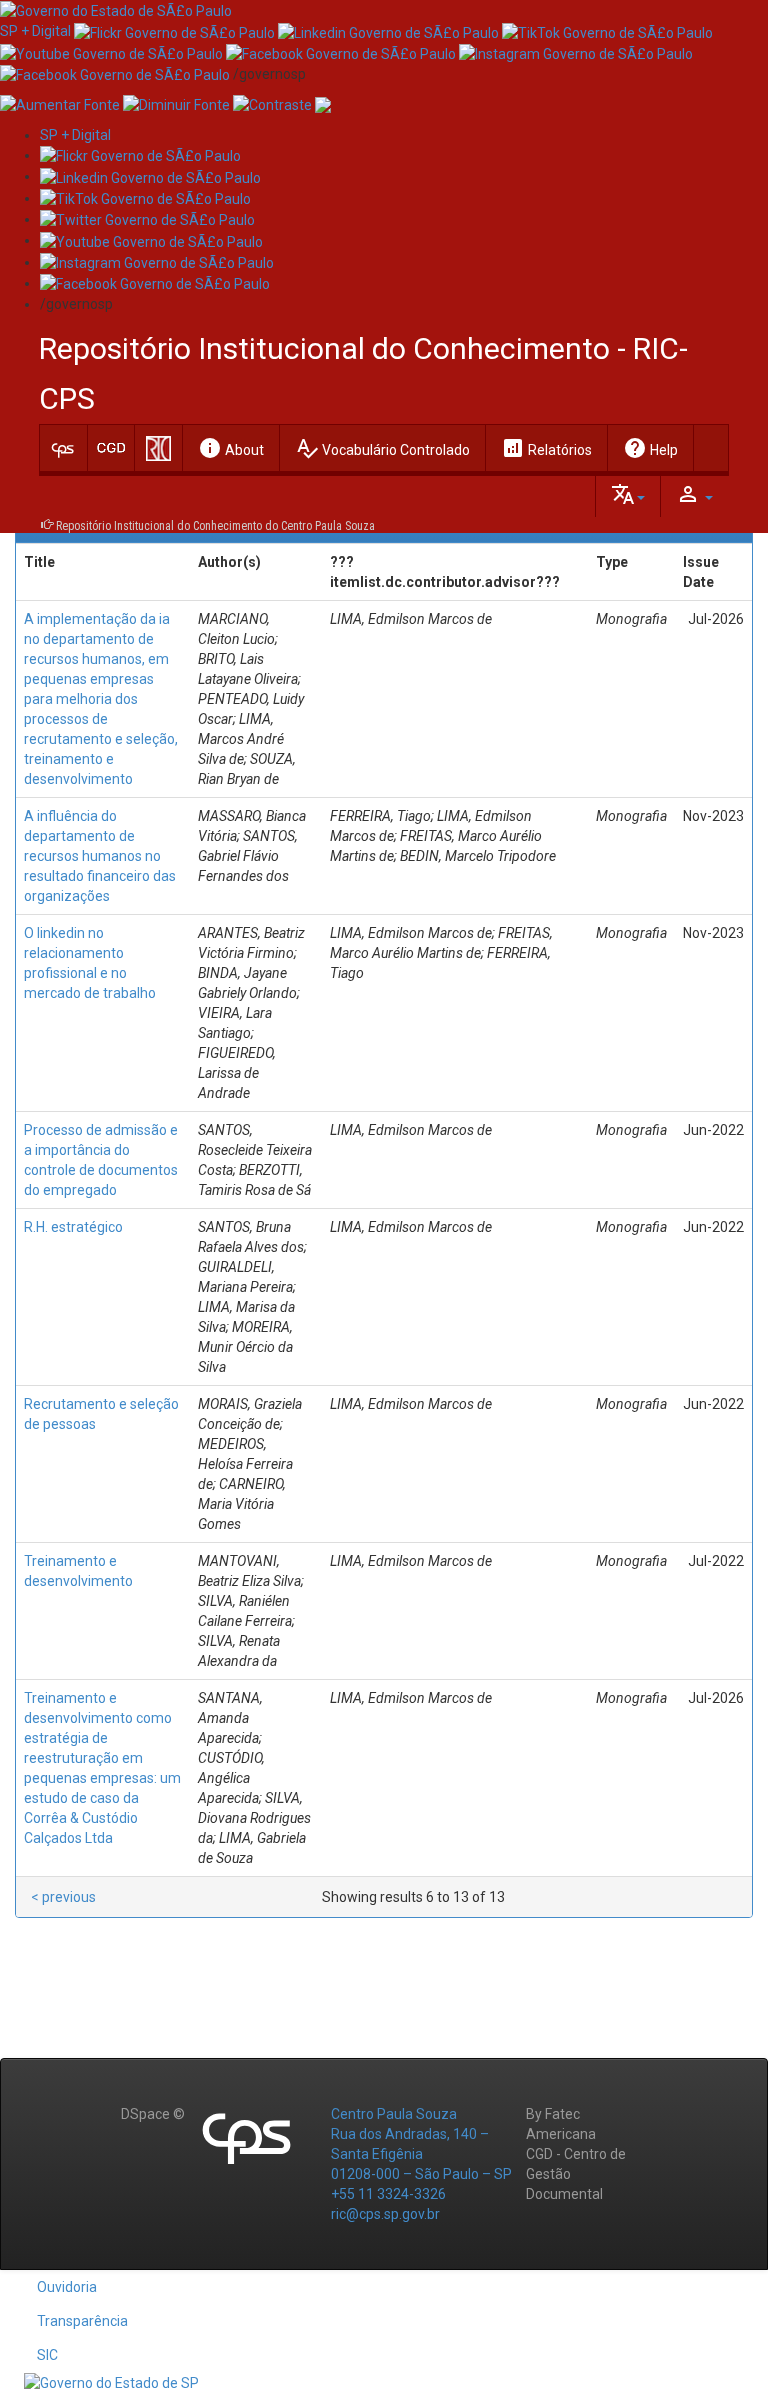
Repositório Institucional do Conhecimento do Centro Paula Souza (215, 526)
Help (650, 448)
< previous (63, 1897)
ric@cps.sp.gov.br (385, 2214)
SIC (47, 2355)
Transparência (82, 2321)
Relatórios (546, 448)
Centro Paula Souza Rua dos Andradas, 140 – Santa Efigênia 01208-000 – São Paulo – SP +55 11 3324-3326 (421, 2154)
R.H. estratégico (73, 1227)
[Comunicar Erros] (323, 104)
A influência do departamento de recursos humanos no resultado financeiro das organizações (100, 856)
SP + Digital (35, 31)
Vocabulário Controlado (382, 448)
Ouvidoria (67, 2287)
